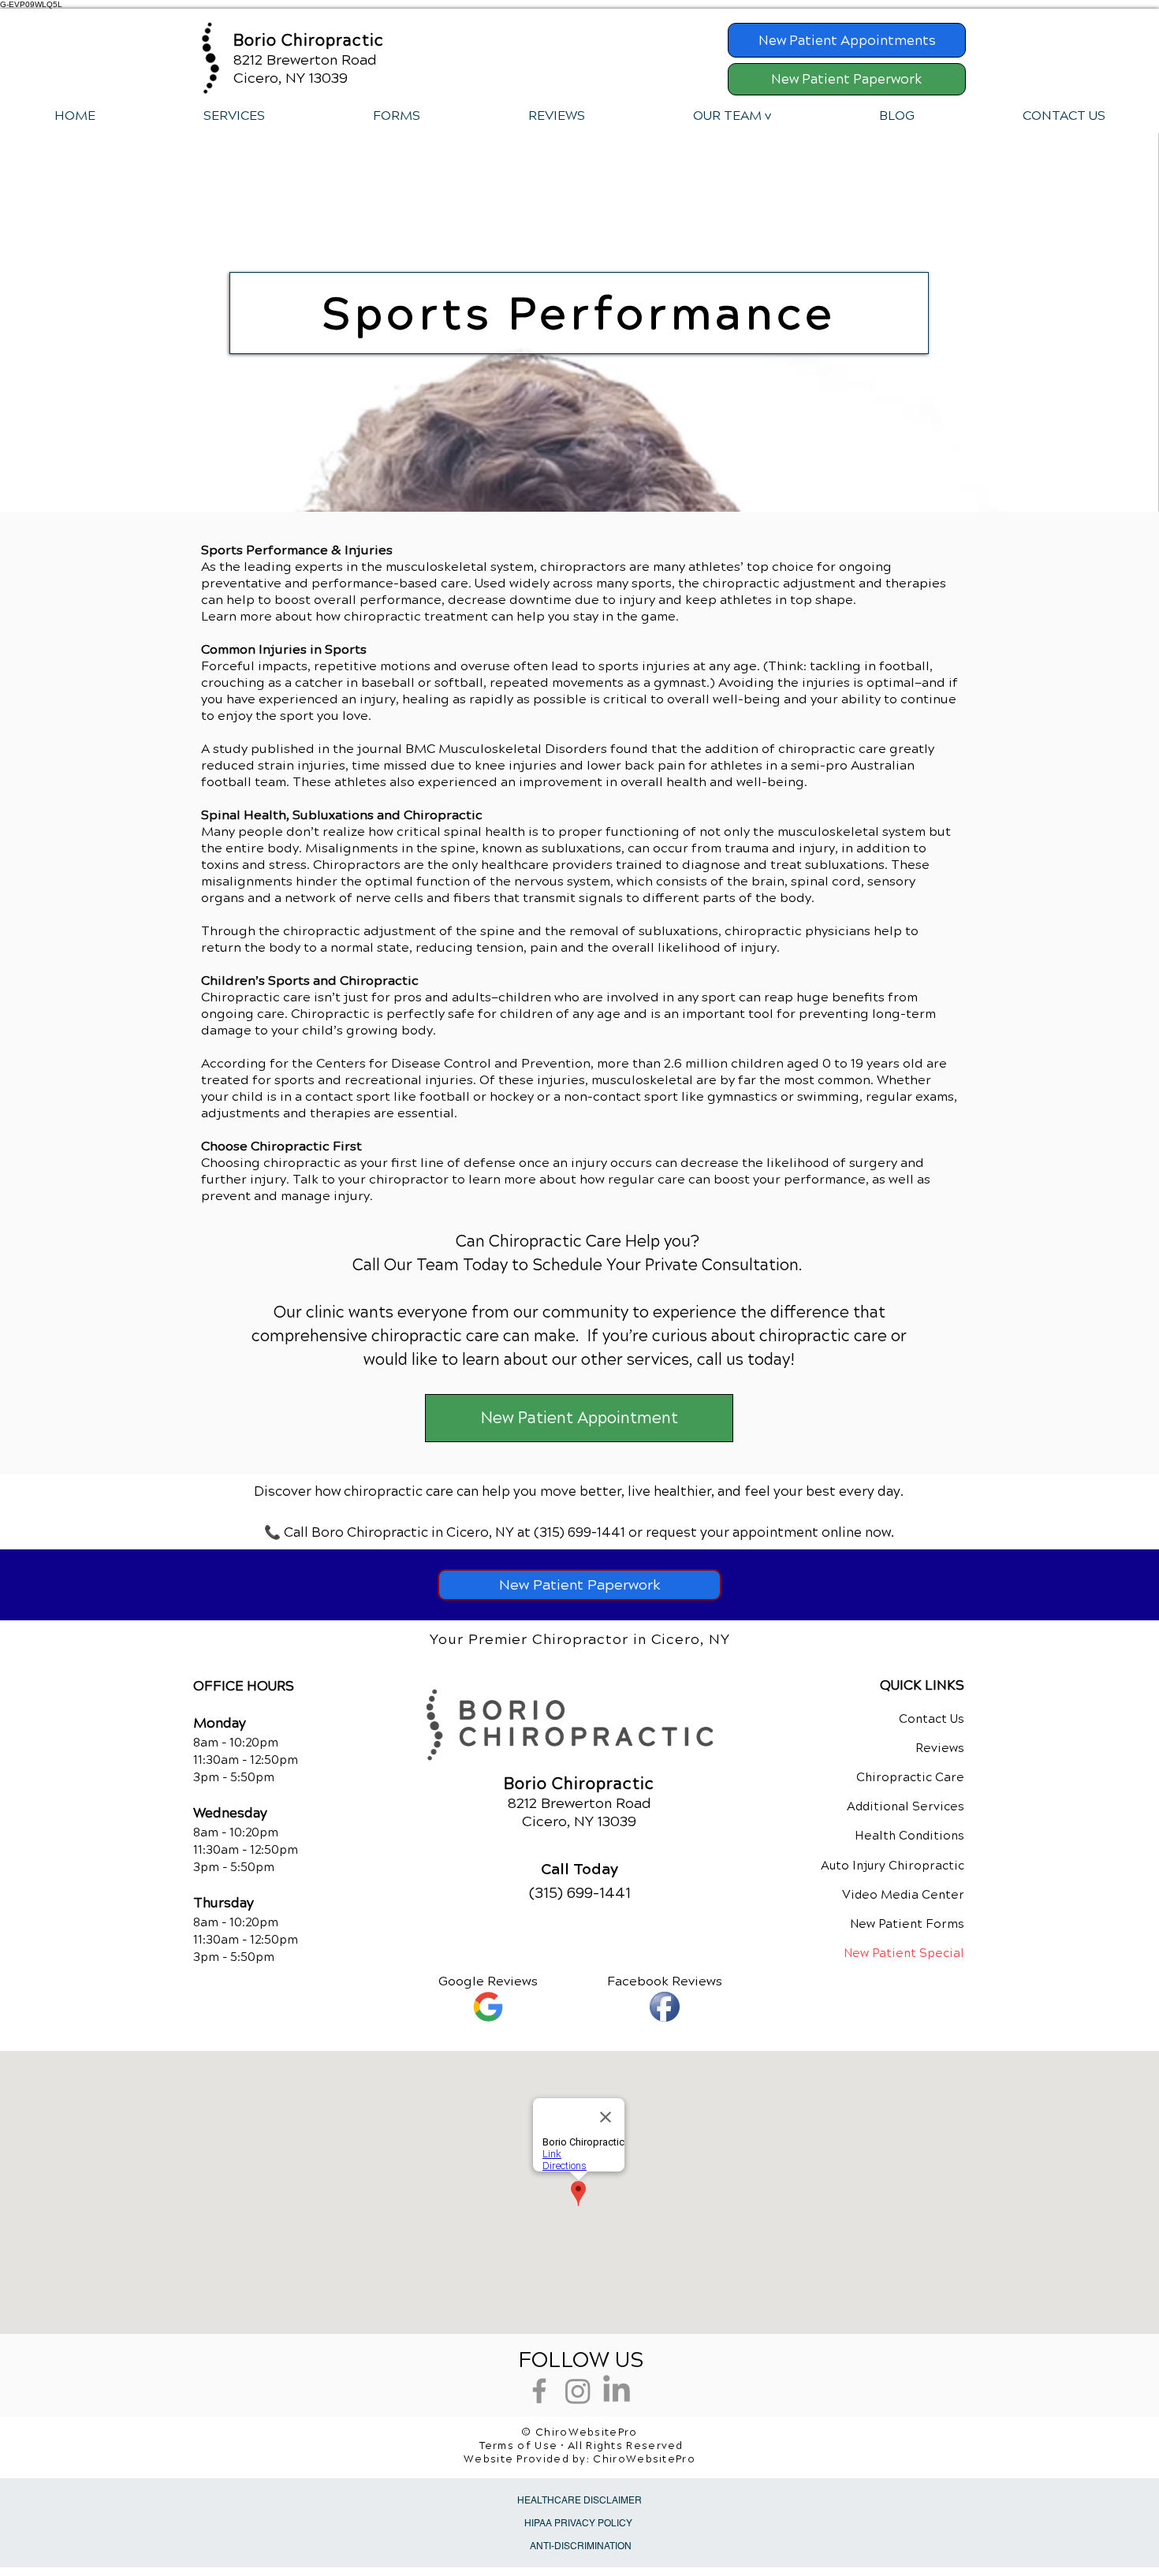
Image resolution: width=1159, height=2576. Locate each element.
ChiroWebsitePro (644, 2459)
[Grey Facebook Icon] (539, 2391)
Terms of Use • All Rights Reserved (581, 2446)
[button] (234, 116)
